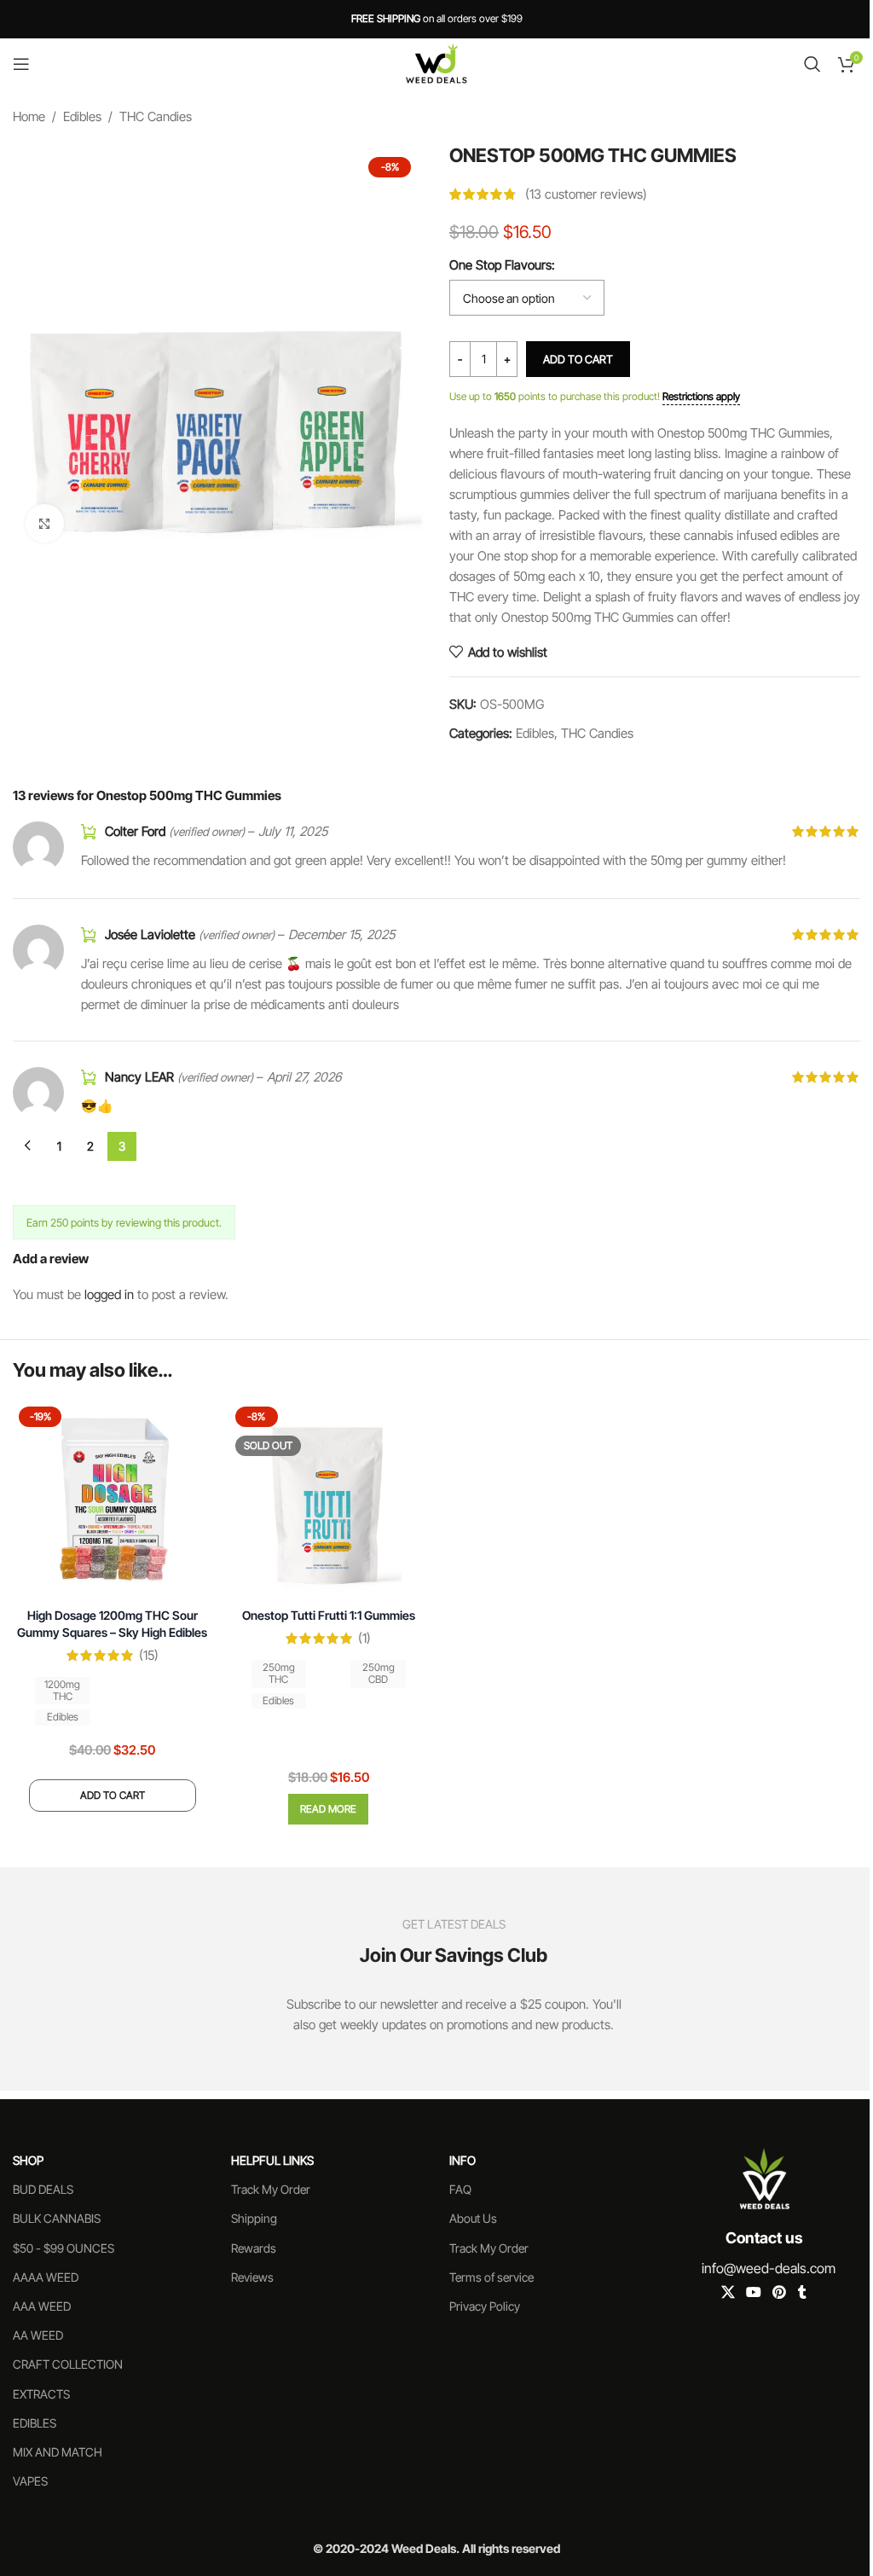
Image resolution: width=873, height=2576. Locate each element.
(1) (364, 1638)
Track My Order (271, 2189)
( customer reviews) (586, 194)
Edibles (82, 116)
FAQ (460, 2189)
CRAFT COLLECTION (68, 2364)
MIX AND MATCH (58, 2452)
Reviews (252, 2277)
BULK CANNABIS (57, 2218)
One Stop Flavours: (502, 265)
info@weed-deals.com (769, 2268)
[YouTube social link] (753, 2293)
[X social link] (728, 2293)
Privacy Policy (485, 2306)
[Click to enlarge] (45, 523)
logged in (109, 1294)
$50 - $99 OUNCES (64, 2248)
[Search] (812, 64)
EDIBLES (35, 2423)
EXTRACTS (41, 2394)
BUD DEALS (43, 2189)
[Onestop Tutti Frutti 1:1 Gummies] (329, 1500)
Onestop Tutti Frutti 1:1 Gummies (329, 1615)
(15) (149, 1655)
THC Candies (156, 116)
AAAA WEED (46, 2277)
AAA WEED (42, 2306)
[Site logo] (436, 63)
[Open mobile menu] (21, 64)
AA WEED (38, 2335)
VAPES (30, 2481)
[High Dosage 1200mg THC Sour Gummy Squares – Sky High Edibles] (113, 1500)
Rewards (254, 2248)
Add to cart (578, 359)
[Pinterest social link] (780, 2293)
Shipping (254, 2218)
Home (29, 116)
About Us (473, 2218)
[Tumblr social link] (802, 2293)
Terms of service (491, 2277)
